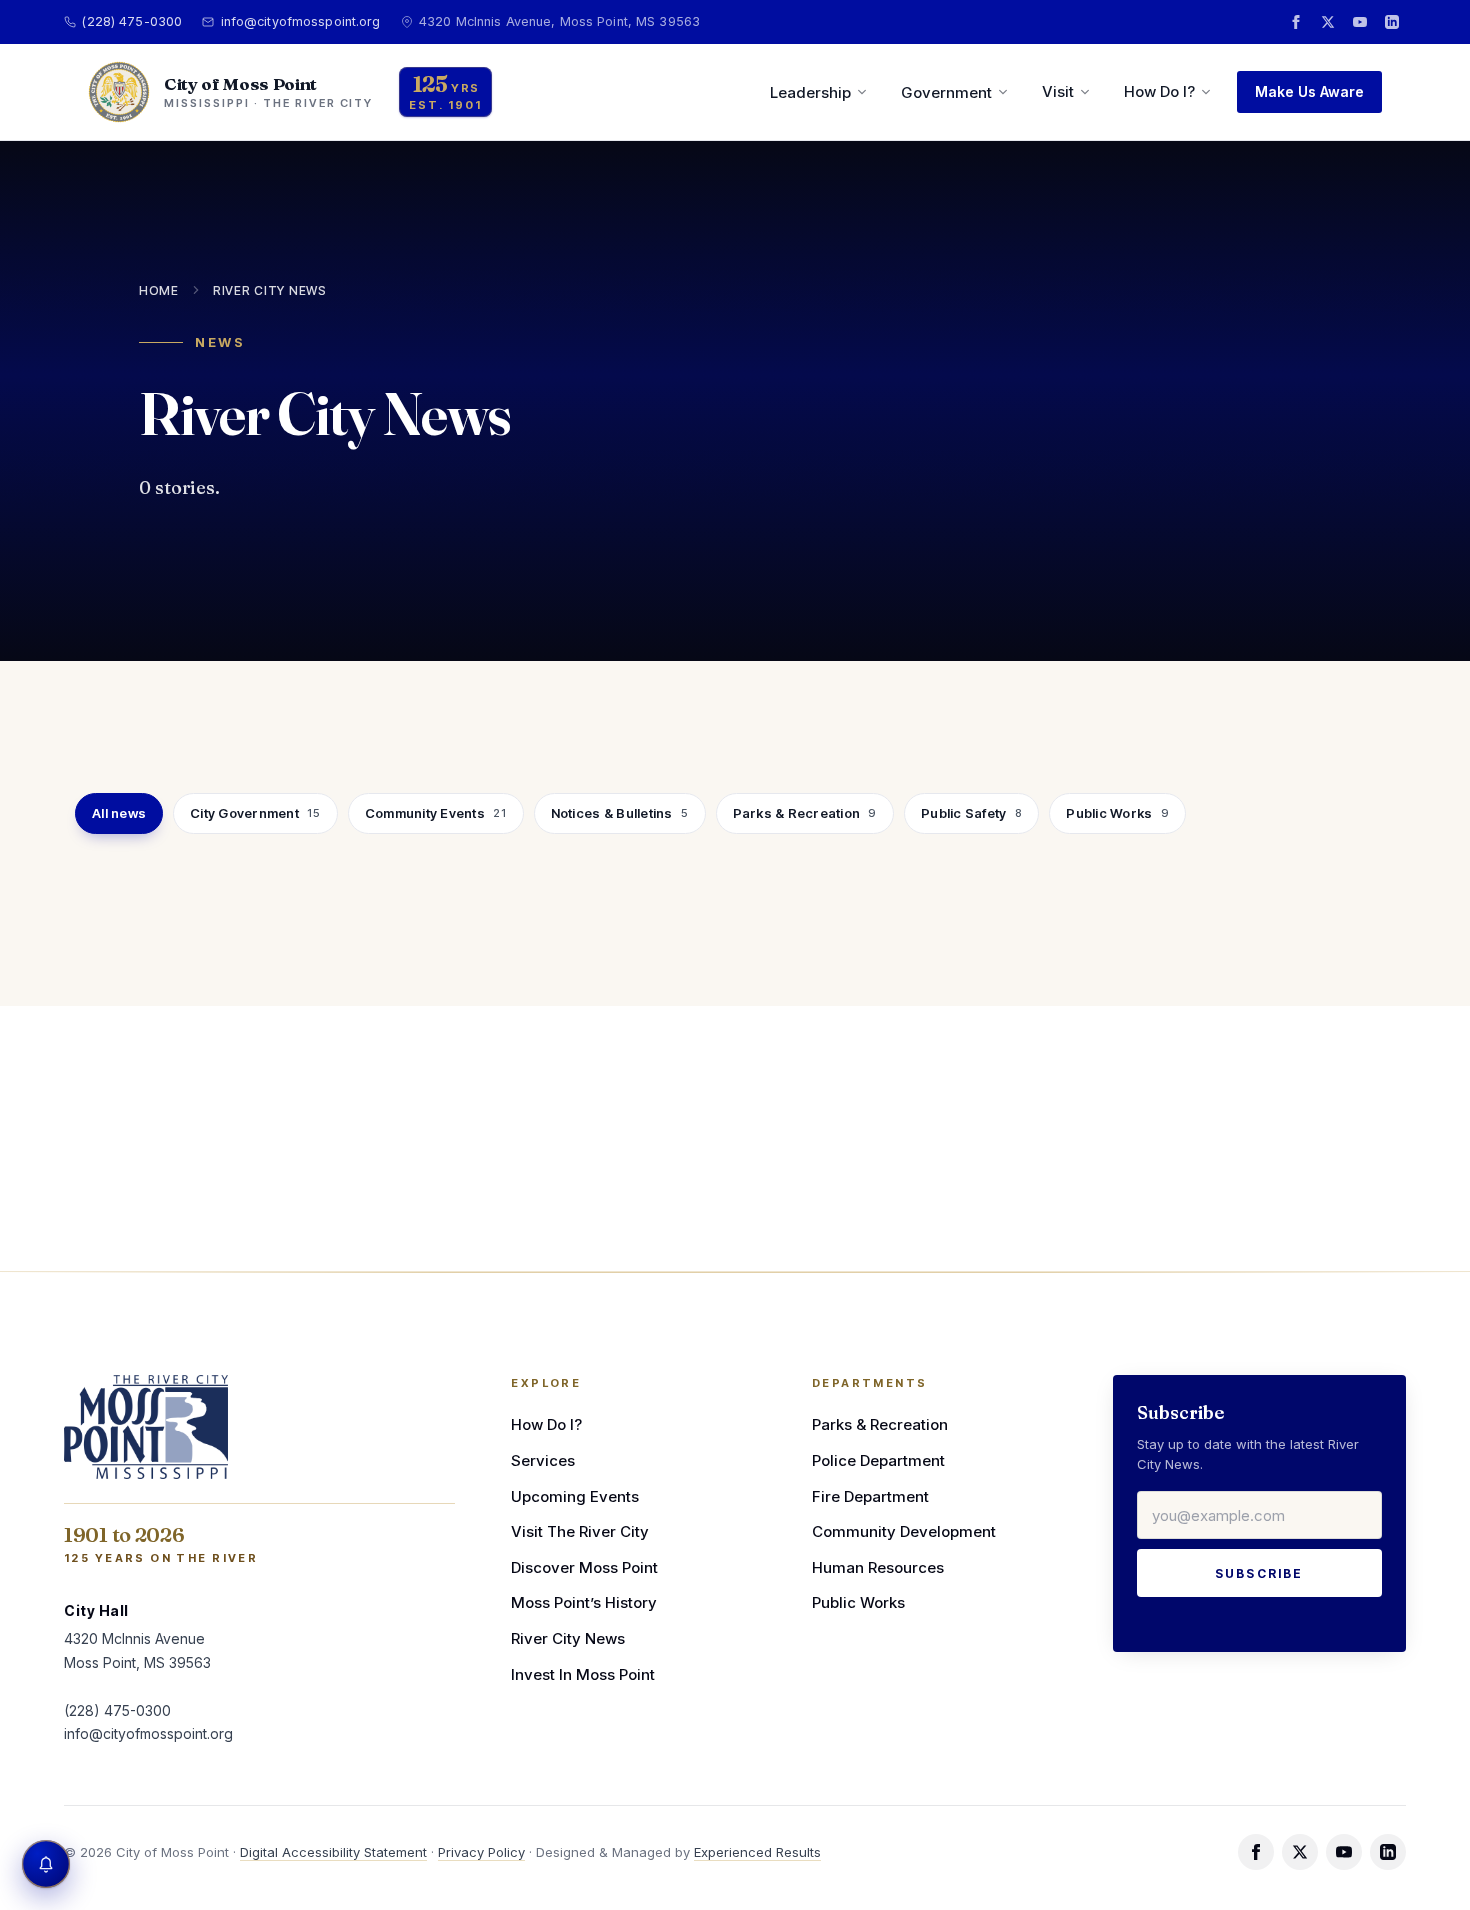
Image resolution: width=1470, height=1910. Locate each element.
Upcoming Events (575, 1496)
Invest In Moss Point (583, 1674)
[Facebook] (1296, 22)
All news (119, 813)
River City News (270, 290)
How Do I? (1159, 91)
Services (543, 1460)
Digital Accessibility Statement (333, 1852)
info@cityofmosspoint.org (300, 21)
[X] (1328, 22)
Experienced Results (757, 1852)
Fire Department (870, 1496)
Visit (1058, 91)
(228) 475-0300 (132, 21)
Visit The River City (580, 1531)
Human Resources (878, 1567)
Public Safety (971, 813)
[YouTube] (1360, 22)
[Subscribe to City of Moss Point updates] (46, 1864)
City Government (255, 813)
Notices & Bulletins (620, 813)
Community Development (904, 1531)
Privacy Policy (481, 1852)
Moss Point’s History (584, 1602)
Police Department (878, 1460)
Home (159, 290)
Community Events (436, 813)
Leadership (810, 92)
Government (946, 92)
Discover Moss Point (584, 1567)
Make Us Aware (1309, 91)
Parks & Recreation (805, 813)
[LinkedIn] (1392, 22)
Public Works (1117, 813)
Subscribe (1259, 1573)
